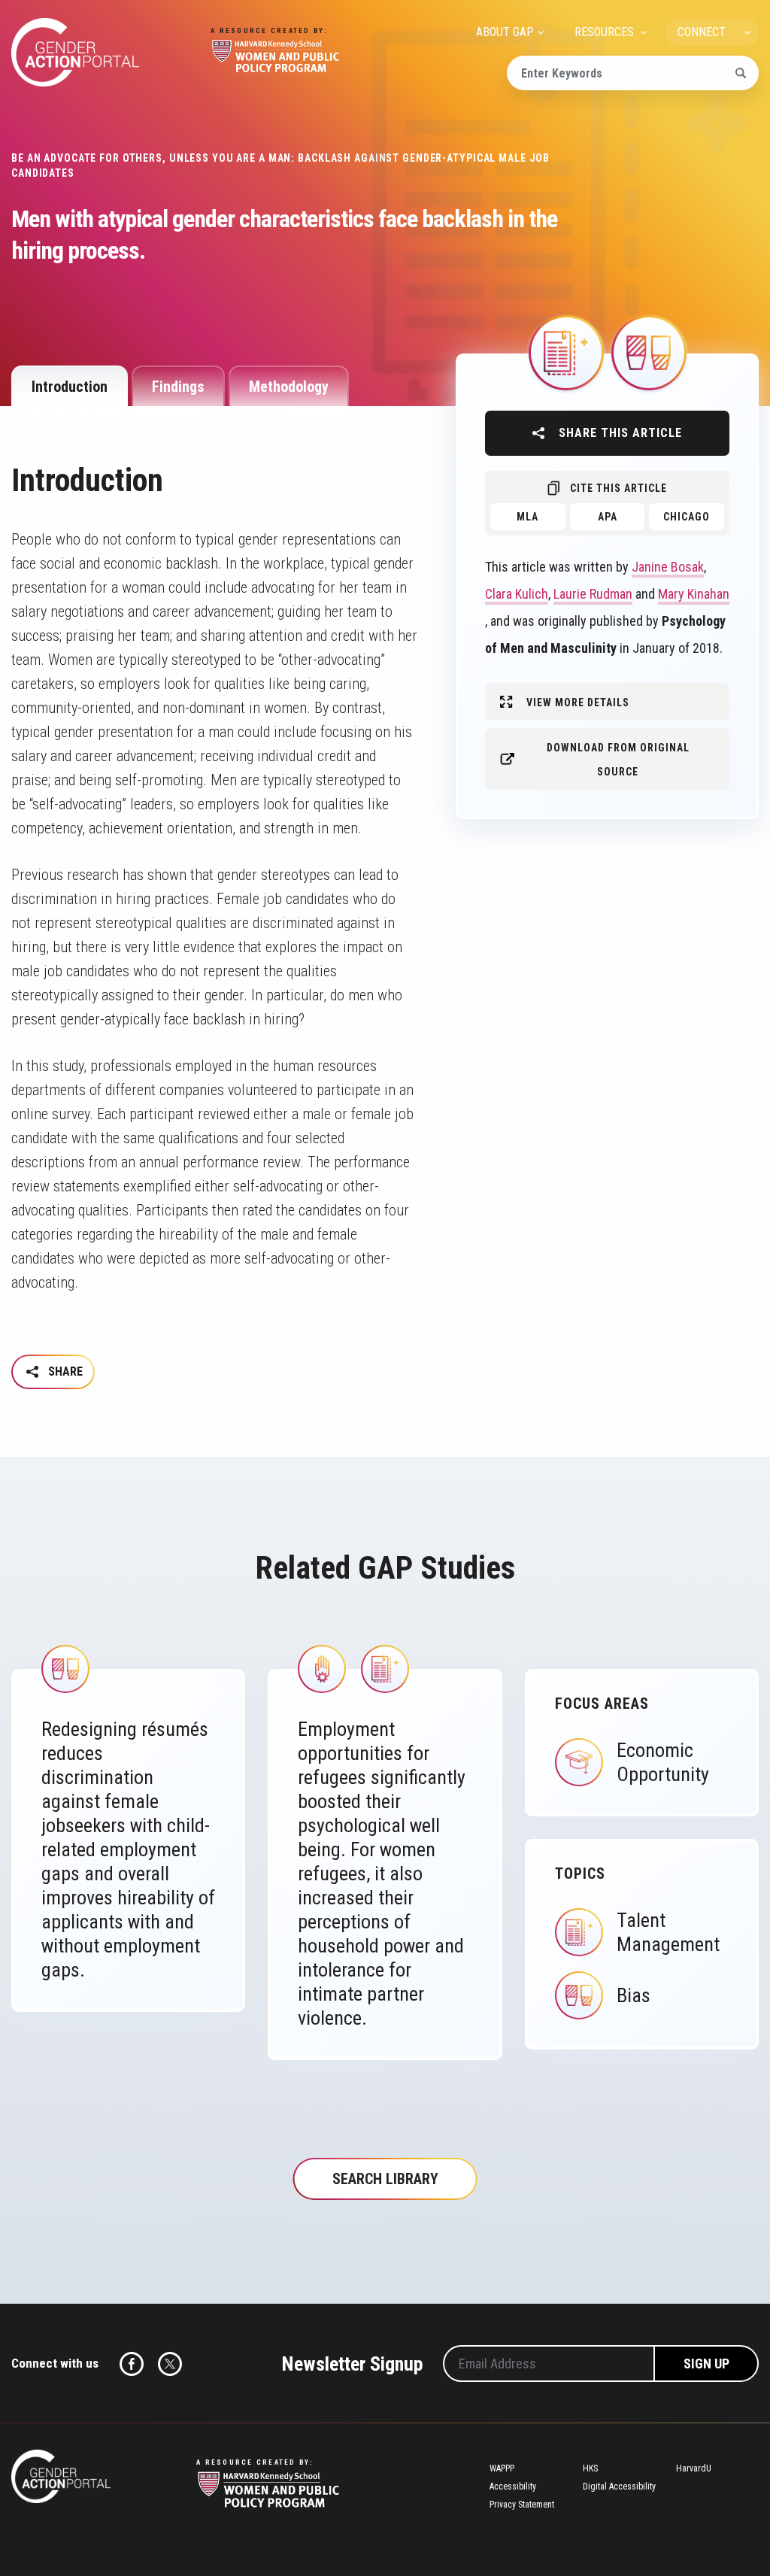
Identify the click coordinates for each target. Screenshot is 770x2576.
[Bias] (649, 352)
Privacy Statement (522, 2505)
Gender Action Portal (75, 52)
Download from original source (618, 760)
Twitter (170, 2364)
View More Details (578, 702)
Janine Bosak (668, 567)
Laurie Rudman (593, 594)
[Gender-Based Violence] (322, 1668)
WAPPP (502, 2468)
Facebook (132, 2364)
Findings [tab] (178, 387)
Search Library (385, 2179)
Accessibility (513, 2486)
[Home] (61, 2476)
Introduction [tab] (70, 387)
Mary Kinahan (694, 594)
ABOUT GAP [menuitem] (505, 32)
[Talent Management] (566, 352)
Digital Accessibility (619, 2486)
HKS (590, 2468)
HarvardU (694, 2468)
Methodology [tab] (289, 387)
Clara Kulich (517, 594)
